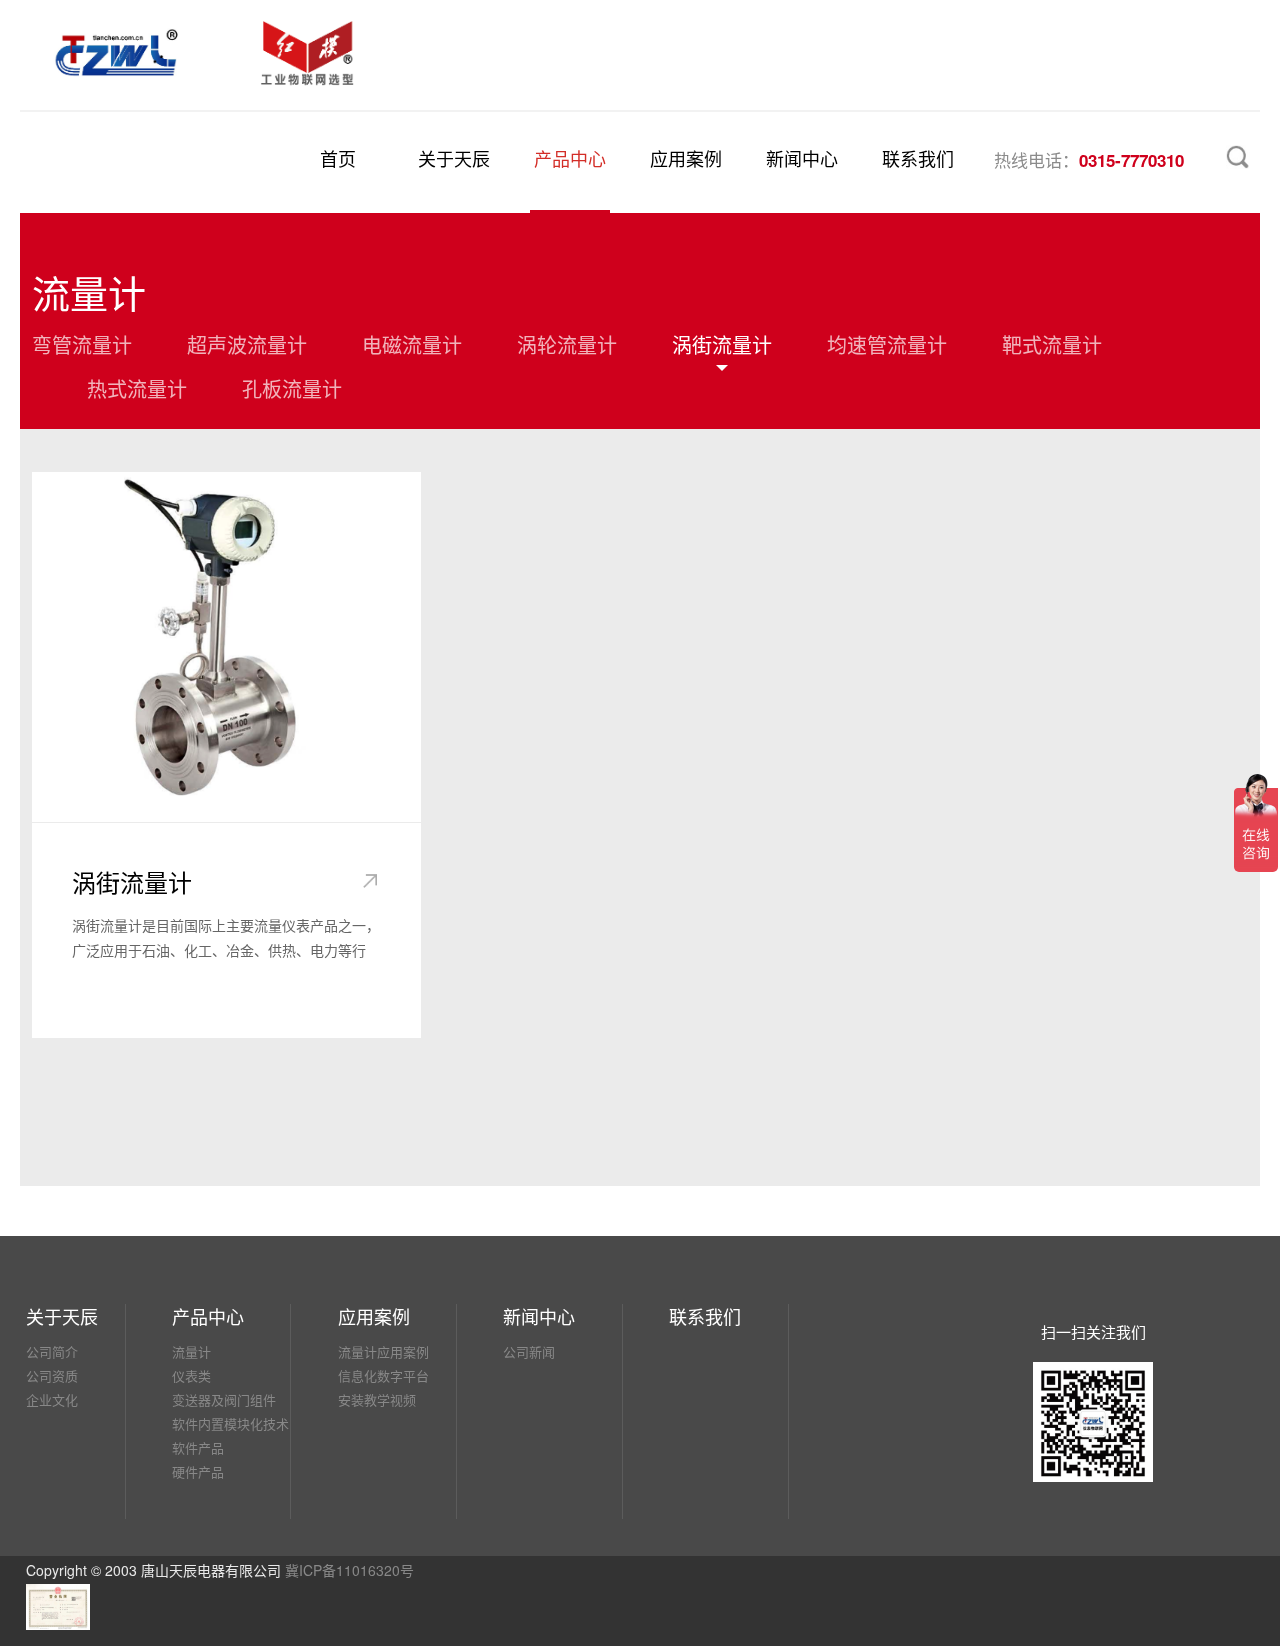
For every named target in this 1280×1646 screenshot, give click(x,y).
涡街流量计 (722, 342)
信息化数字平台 (383, 1375)
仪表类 (191, 1375)
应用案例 (686, 158)
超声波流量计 (247, 342)
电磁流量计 (412, 342)
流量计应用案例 (383, 1351)
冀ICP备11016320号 (349, 1570)
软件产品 (198, 1447)
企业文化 (52, 1399)
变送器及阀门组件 (224, 1399)
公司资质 (52, 1375)
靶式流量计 (1052, 342)
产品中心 (570, 158)
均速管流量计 (887, 342)
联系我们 (918, 158)
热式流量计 (137, 386)
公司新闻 (529, 1351)
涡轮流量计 (567, 342)
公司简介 (52, 1351)
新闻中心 (802, 158)
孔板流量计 (292, 386)
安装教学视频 (377, 1399)
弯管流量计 (82, 342)
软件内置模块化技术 (230, 1423)
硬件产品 (198, 1471)
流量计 (191, 1351)
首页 (338, 158)
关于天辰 (454, 158)
